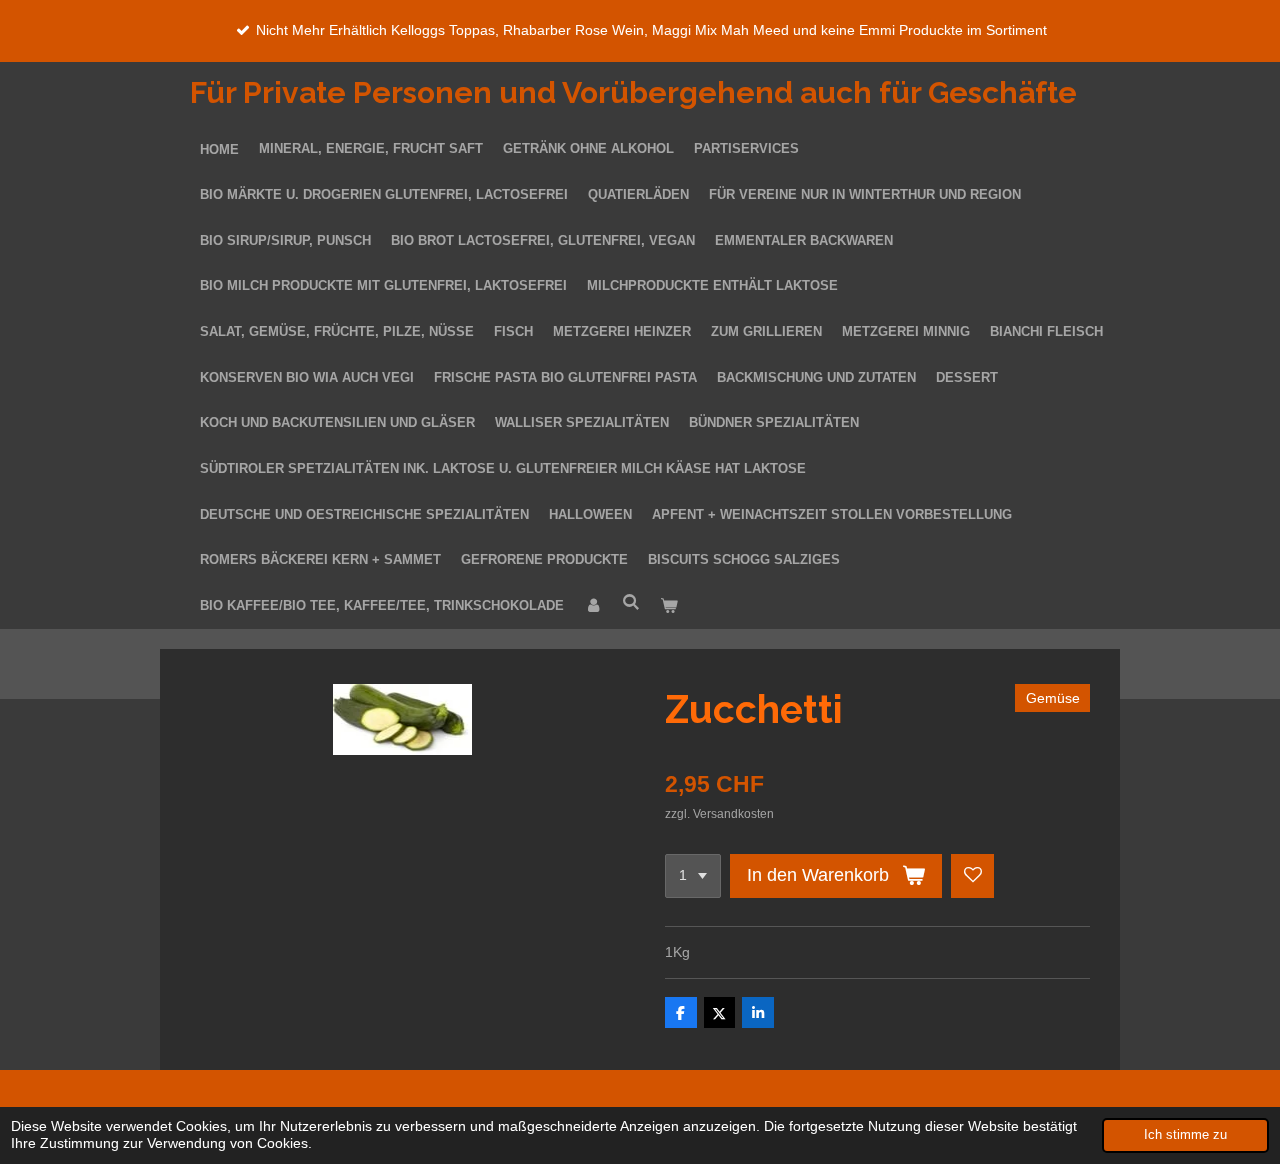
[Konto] (593, 607)
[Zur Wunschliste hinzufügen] (973, 876)
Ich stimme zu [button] (1185, 1135)
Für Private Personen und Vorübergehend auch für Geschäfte (633, 92)
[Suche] (631, 603)
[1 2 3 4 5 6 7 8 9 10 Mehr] (693, 876)
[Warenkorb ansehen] (669, 607)
